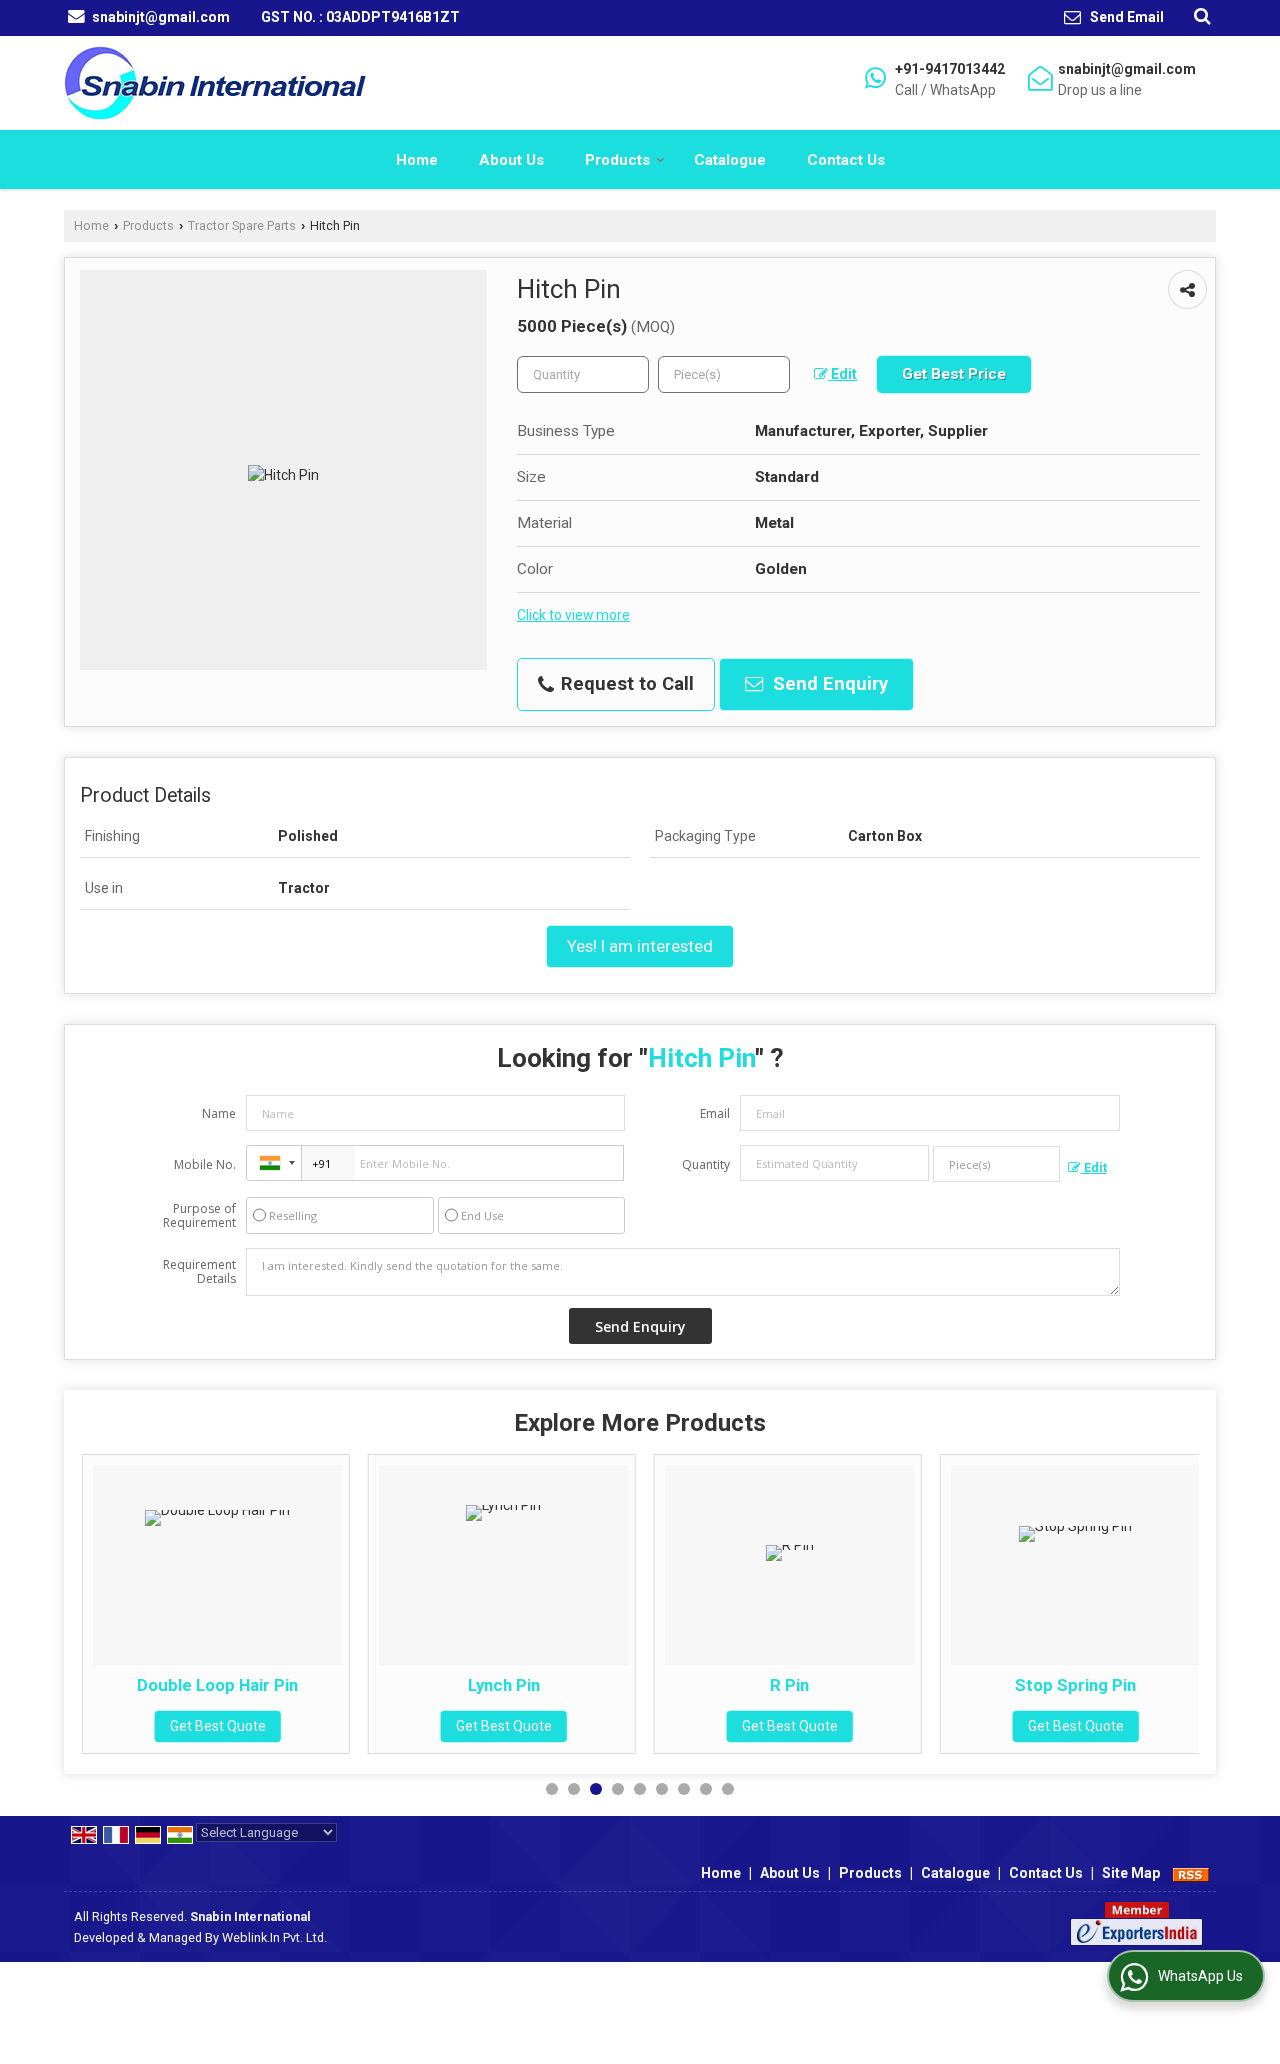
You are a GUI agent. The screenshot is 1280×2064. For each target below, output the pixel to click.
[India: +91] (274, 1163)
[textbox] (724, 374)
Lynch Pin (339, 1685)
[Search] (1199, 16)
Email (715, 1113)
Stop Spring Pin (910, 1685)
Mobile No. (205, 1164)
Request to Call (625, 684)
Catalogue (730, 160)
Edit (842, 374)
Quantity (706, 1164)
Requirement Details (199, 1272)
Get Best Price (954, 374)
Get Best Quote (339, 1726)
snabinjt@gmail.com (161, 17)
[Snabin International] (215, 83)
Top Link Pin (1196, 1685)
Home (417, 160)
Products (617, 160)
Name (219, 1113)
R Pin (624, 1685)
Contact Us (846, 160)
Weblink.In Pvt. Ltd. (274, 1937)
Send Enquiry (828, 684)
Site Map (1131, 1873)
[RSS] (1191, 1873)
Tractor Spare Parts (242, 225)
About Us (511, 160)
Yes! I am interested (640, 946)
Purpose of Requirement (199, 1216)
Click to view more (573, 615)
